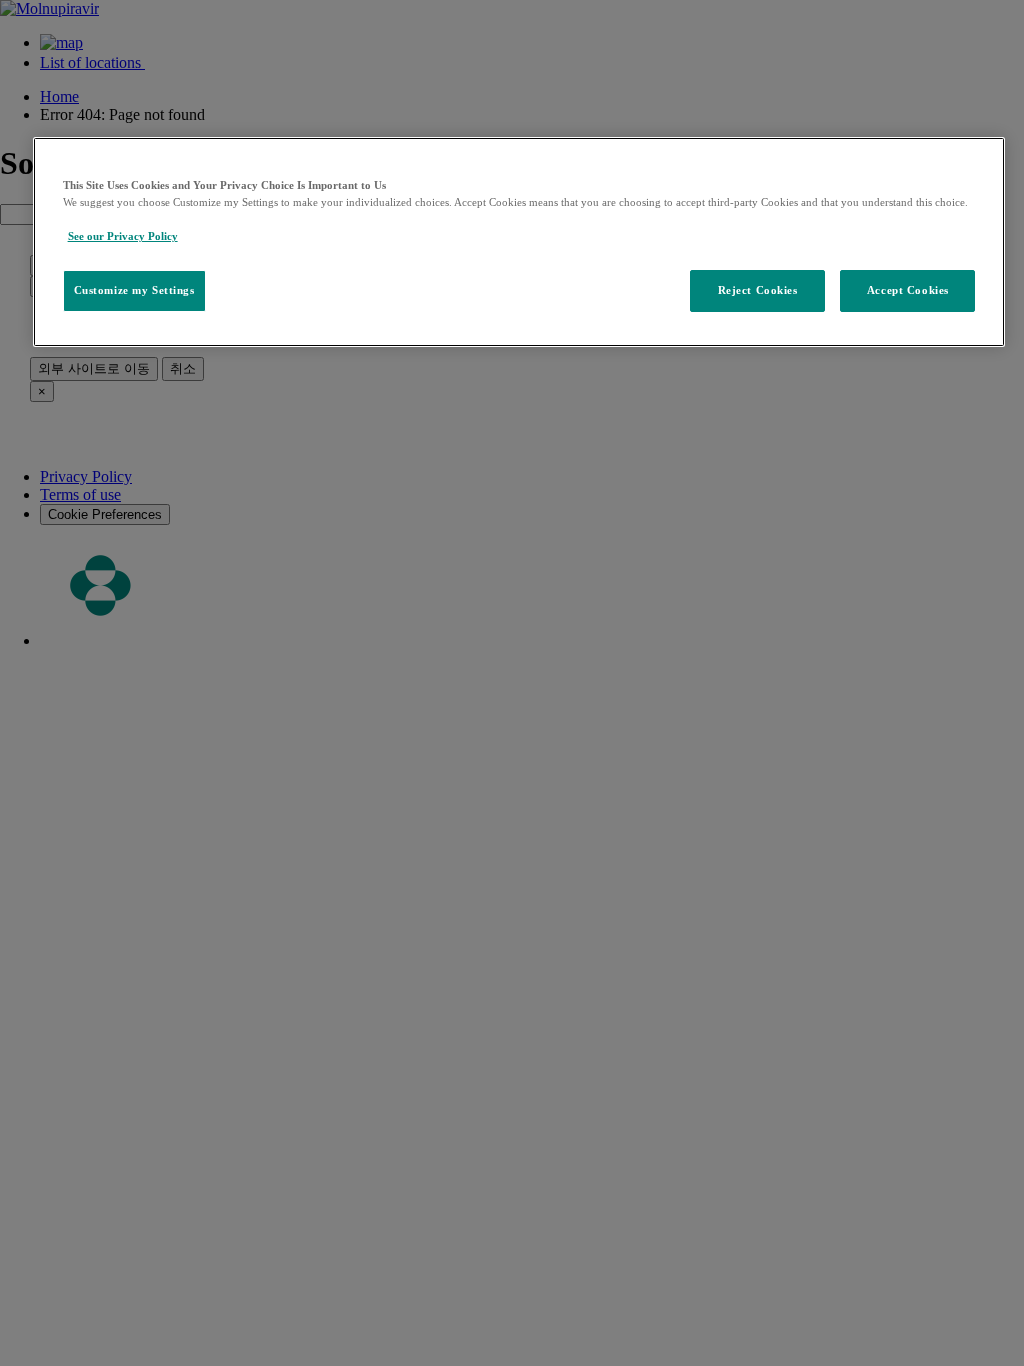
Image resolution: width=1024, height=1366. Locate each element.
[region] (519, 242)
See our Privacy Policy (123, 236)
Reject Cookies (758, 290)
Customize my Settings (134, 290)
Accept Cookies (908, 290)
